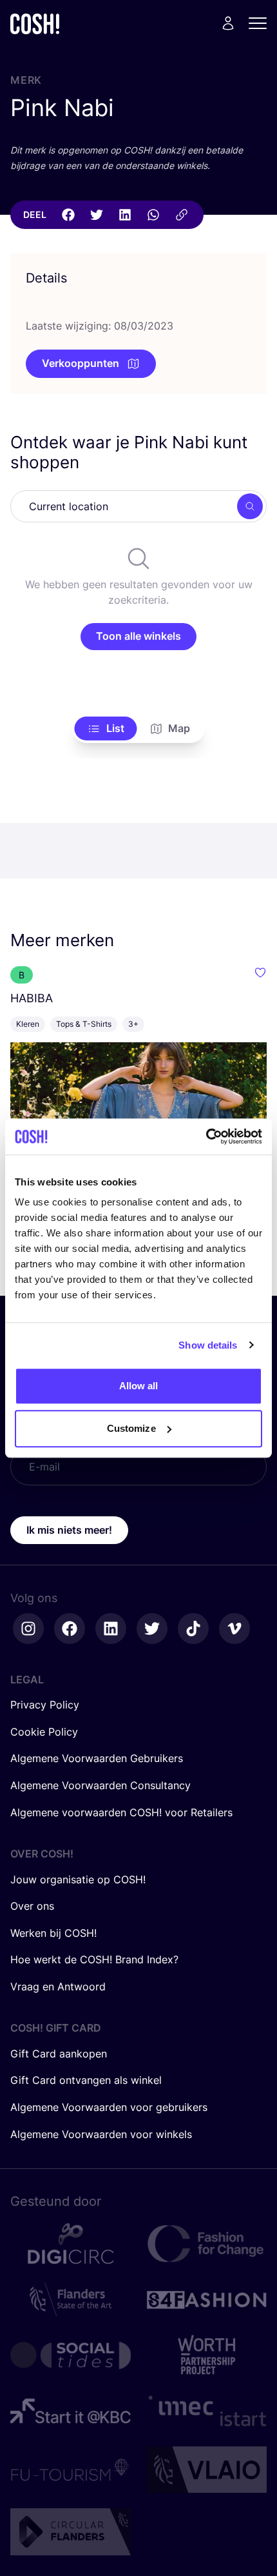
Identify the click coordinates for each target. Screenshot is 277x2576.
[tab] (106, 729)
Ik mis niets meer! (69, 1530)
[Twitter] (97, 215)
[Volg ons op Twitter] (152, 1629)
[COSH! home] (35, 24)
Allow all (139, 1386)
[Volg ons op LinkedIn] (111, 1629)
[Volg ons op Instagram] (28, 1629)
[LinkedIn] (125, 215)
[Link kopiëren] (182, 215)
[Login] (228, 23)
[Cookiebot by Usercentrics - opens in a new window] (206, 1136)
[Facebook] (68, 215)
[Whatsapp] (153, 215)
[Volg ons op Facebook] (70, 1629)
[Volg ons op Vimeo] (234, 1629)
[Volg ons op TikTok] (193, 1629)
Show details (208, 1345)
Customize (131, 1428)
